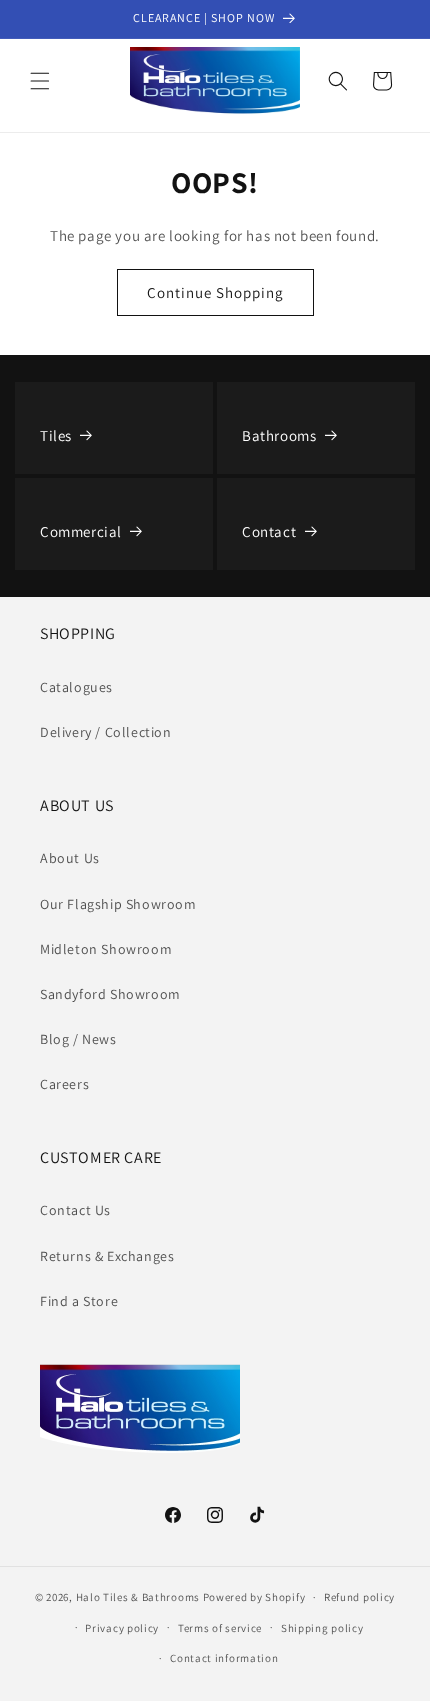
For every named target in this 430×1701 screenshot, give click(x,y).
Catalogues (76, 687)
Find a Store (79, 1301)
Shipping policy (322, 1628)
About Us (70, 858)
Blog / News (78, 1039)
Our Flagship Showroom (118, 904)
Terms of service (220, 1628)
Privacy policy (122, 1628)
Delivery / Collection (106, 732)
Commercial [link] (81, 531)
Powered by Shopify (254, 1597)
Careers (64, 1084)
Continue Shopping (215, 292)
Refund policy (359, 1597)
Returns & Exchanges (107, 1256)
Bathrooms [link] (279, 435)
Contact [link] (269, 531)
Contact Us (75, 1210)
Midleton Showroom (106, 949)
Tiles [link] (56, 435)
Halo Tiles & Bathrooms (138, 1597)
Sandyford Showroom (110, 994)
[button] (40, 81)
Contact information (224, 1658)
